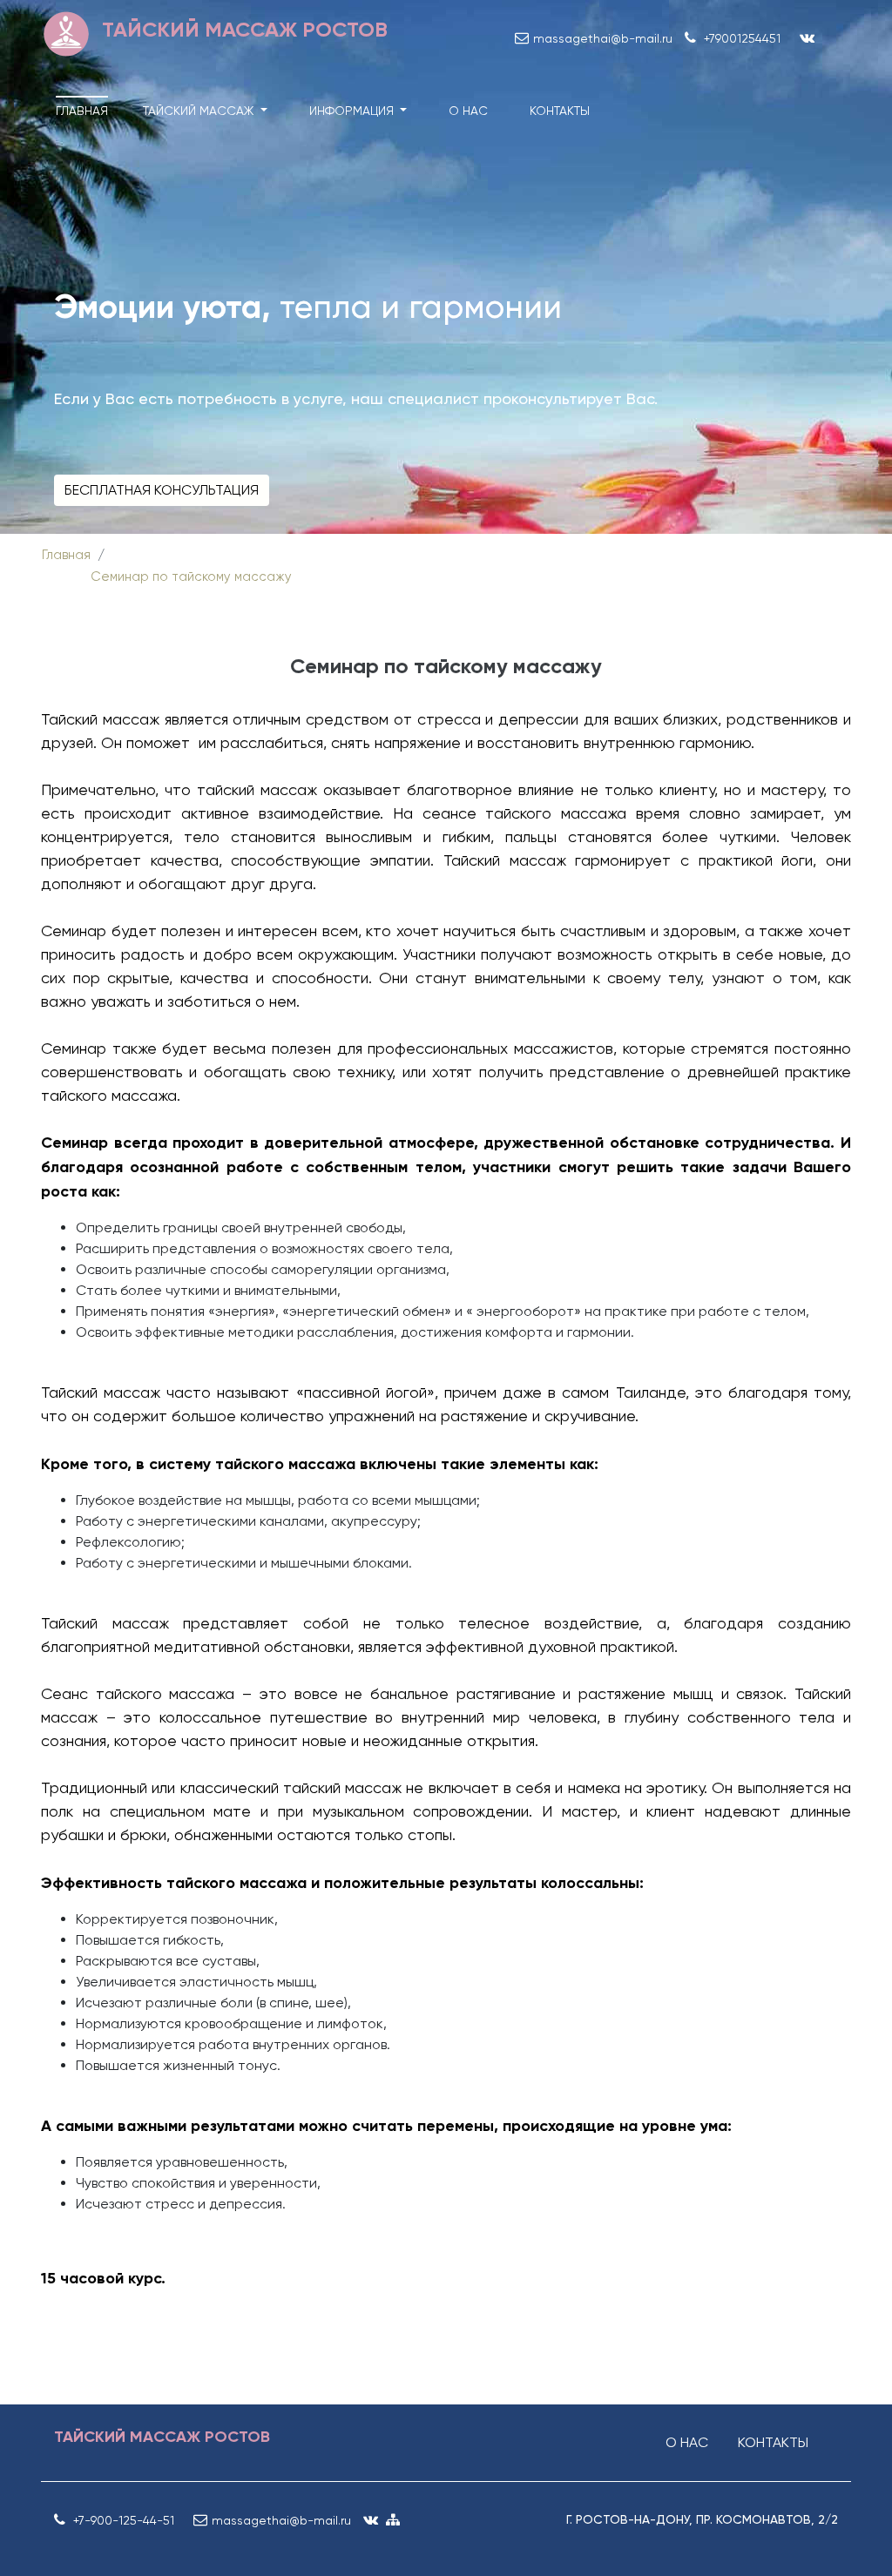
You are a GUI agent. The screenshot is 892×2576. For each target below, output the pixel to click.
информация (353, 111)
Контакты (560, 111)
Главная (82, 111)
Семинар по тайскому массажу (191, 577)
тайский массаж (200, 111)
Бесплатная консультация (162, 490)
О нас (468, 111)
